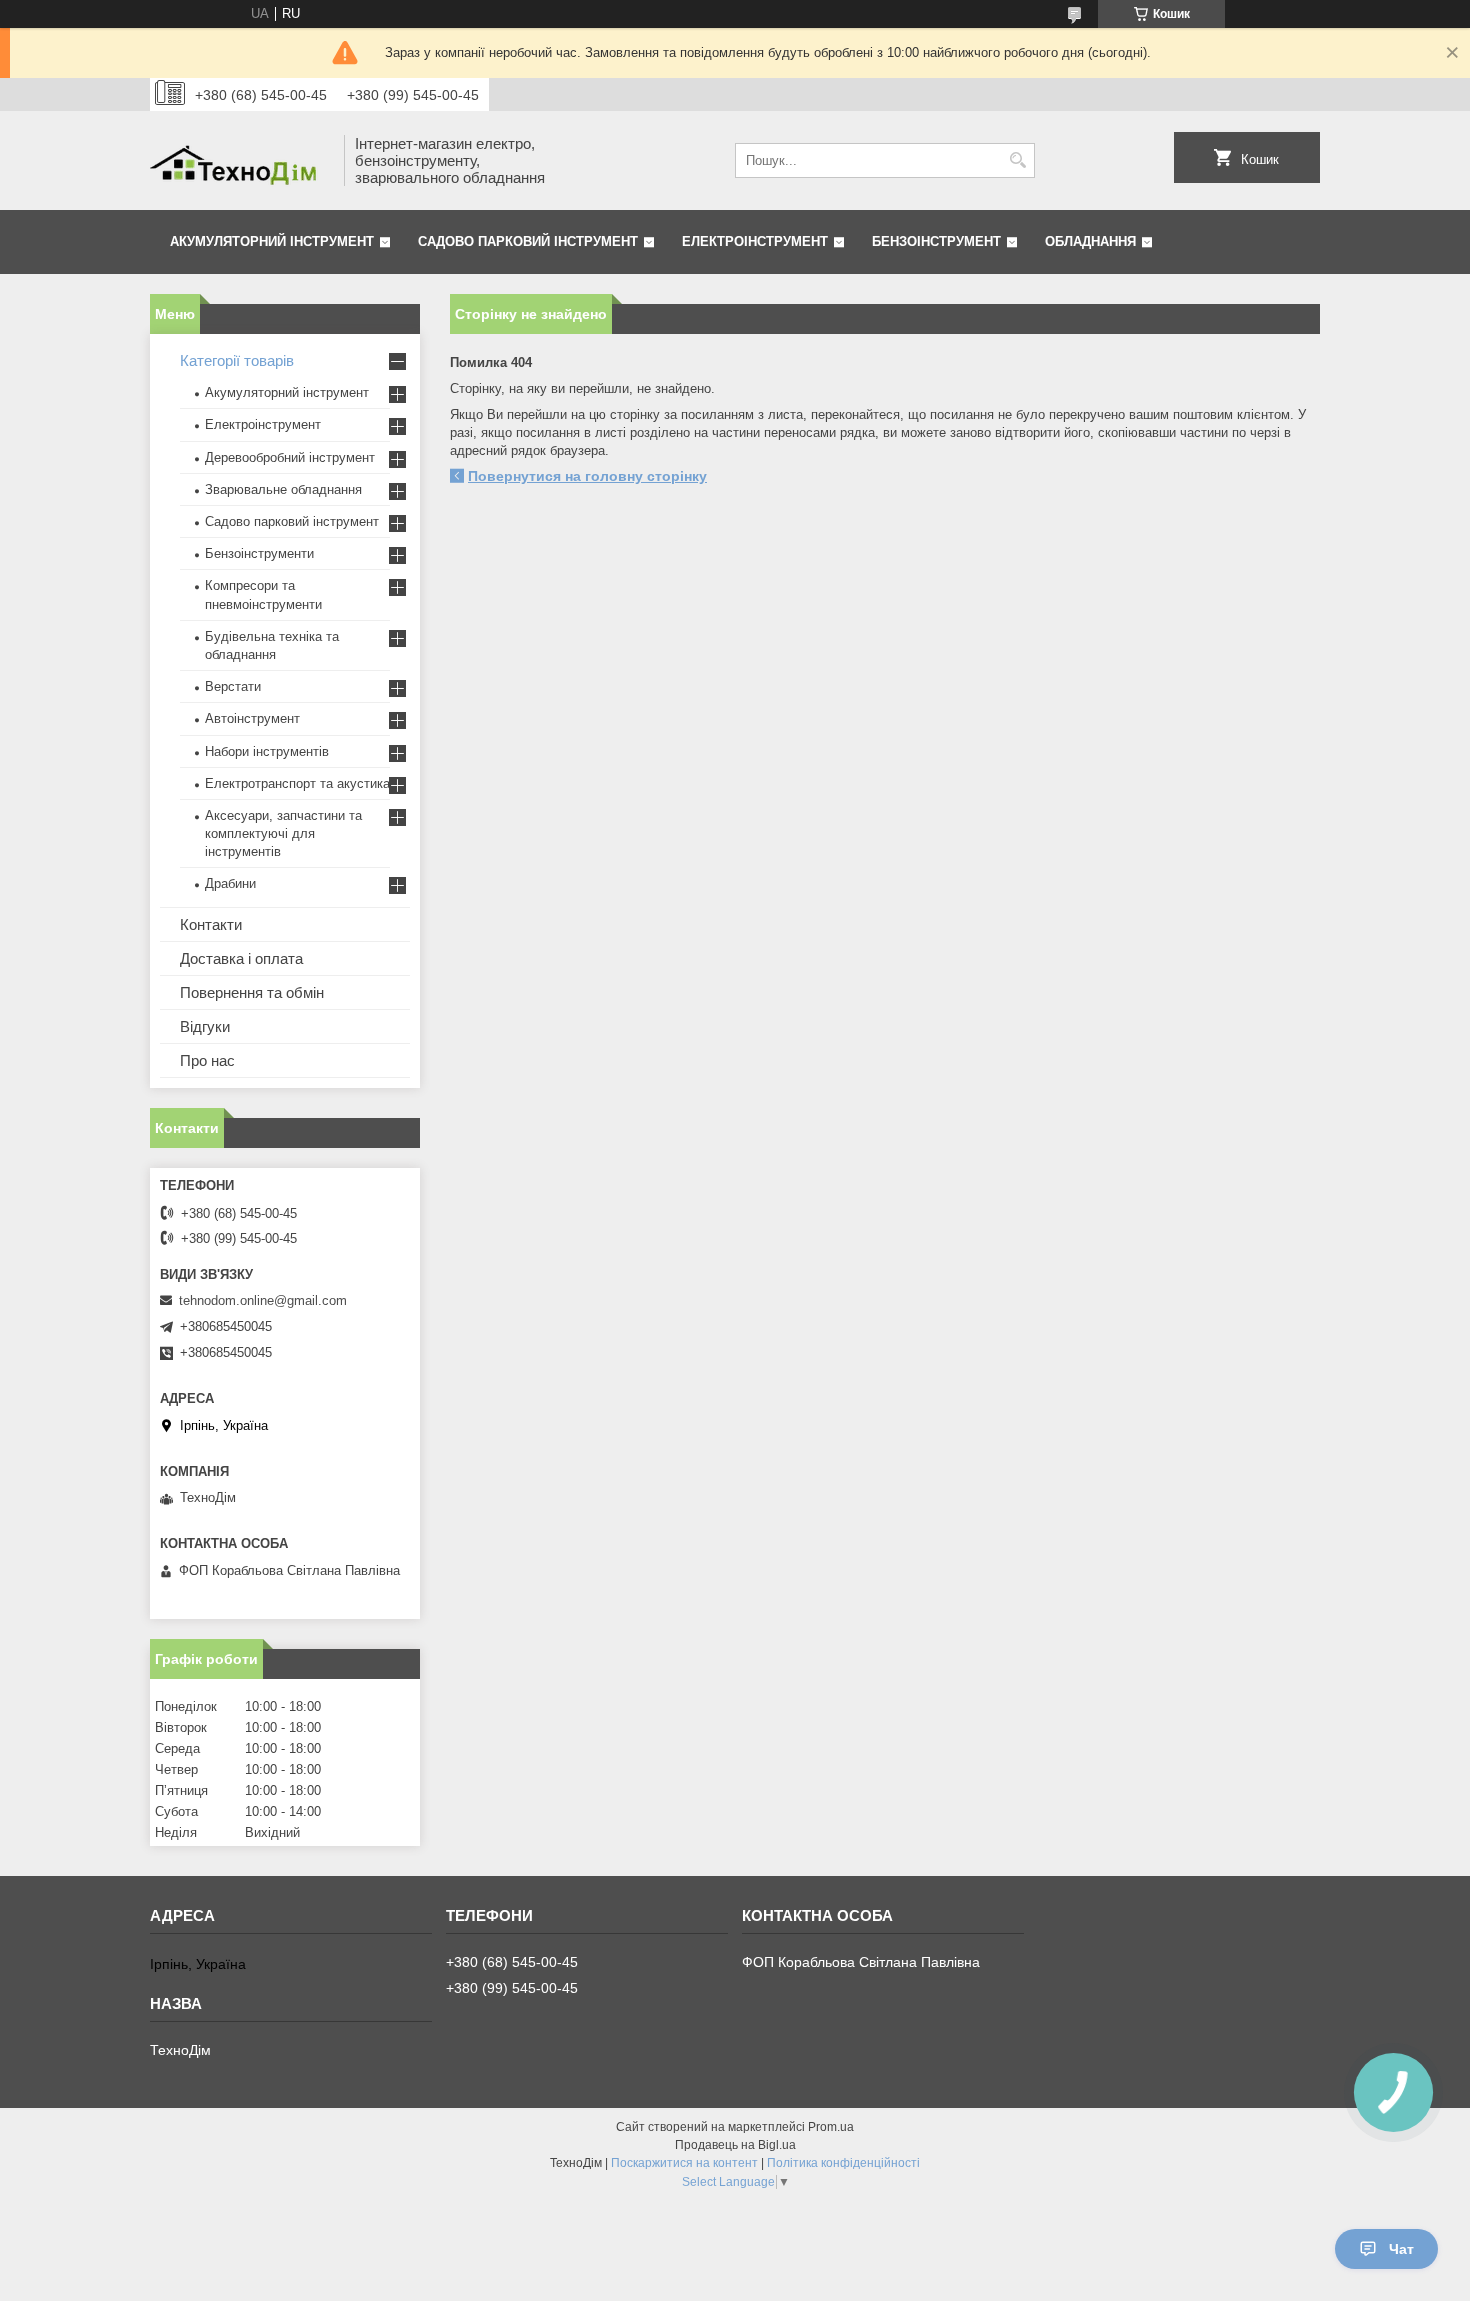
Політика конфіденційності (843, 2163)
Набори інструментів (267, 751)
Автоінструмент (252, 718)
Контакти (211, 924)
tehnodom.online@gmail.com (263, 1300)
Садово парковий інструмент (528, 241)
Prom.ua (831, 2127)
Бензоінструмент (936, 241)
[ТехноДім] (240, 160)
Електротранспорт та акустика (297, 783)
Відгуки (205, 1026)
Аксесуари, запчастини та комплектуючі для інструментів (283, 833)
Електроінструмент (755, 241)
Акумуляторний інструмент (272, 241)
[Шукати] (1017, 160)
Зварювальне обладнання (283, 489)
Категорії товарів (237, 360)
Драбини (230, 883)
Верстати (233, 686)
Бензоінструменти (259, 553)
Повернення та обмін (252, 992)
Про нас (207, 1060)
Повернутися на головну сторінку (587, 476)
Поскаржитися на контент (684, 2163)
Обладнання (1090, 241)
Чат (1401, 2249)
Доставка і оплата (241, 958)
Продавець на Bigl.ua (735, 2145)
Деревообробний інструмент (290, 457)
